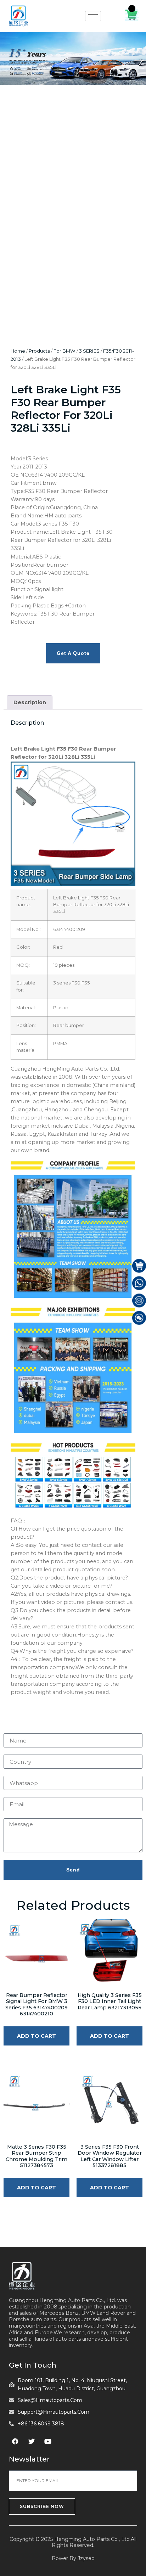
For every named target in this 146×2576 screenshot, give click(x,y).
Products (39, 351)
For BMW (64, 351)
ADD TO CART (36, 2036)
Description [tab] (30, 702)
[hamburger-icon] (93, 16)
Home (18, 351)
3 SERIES (89, 351)
